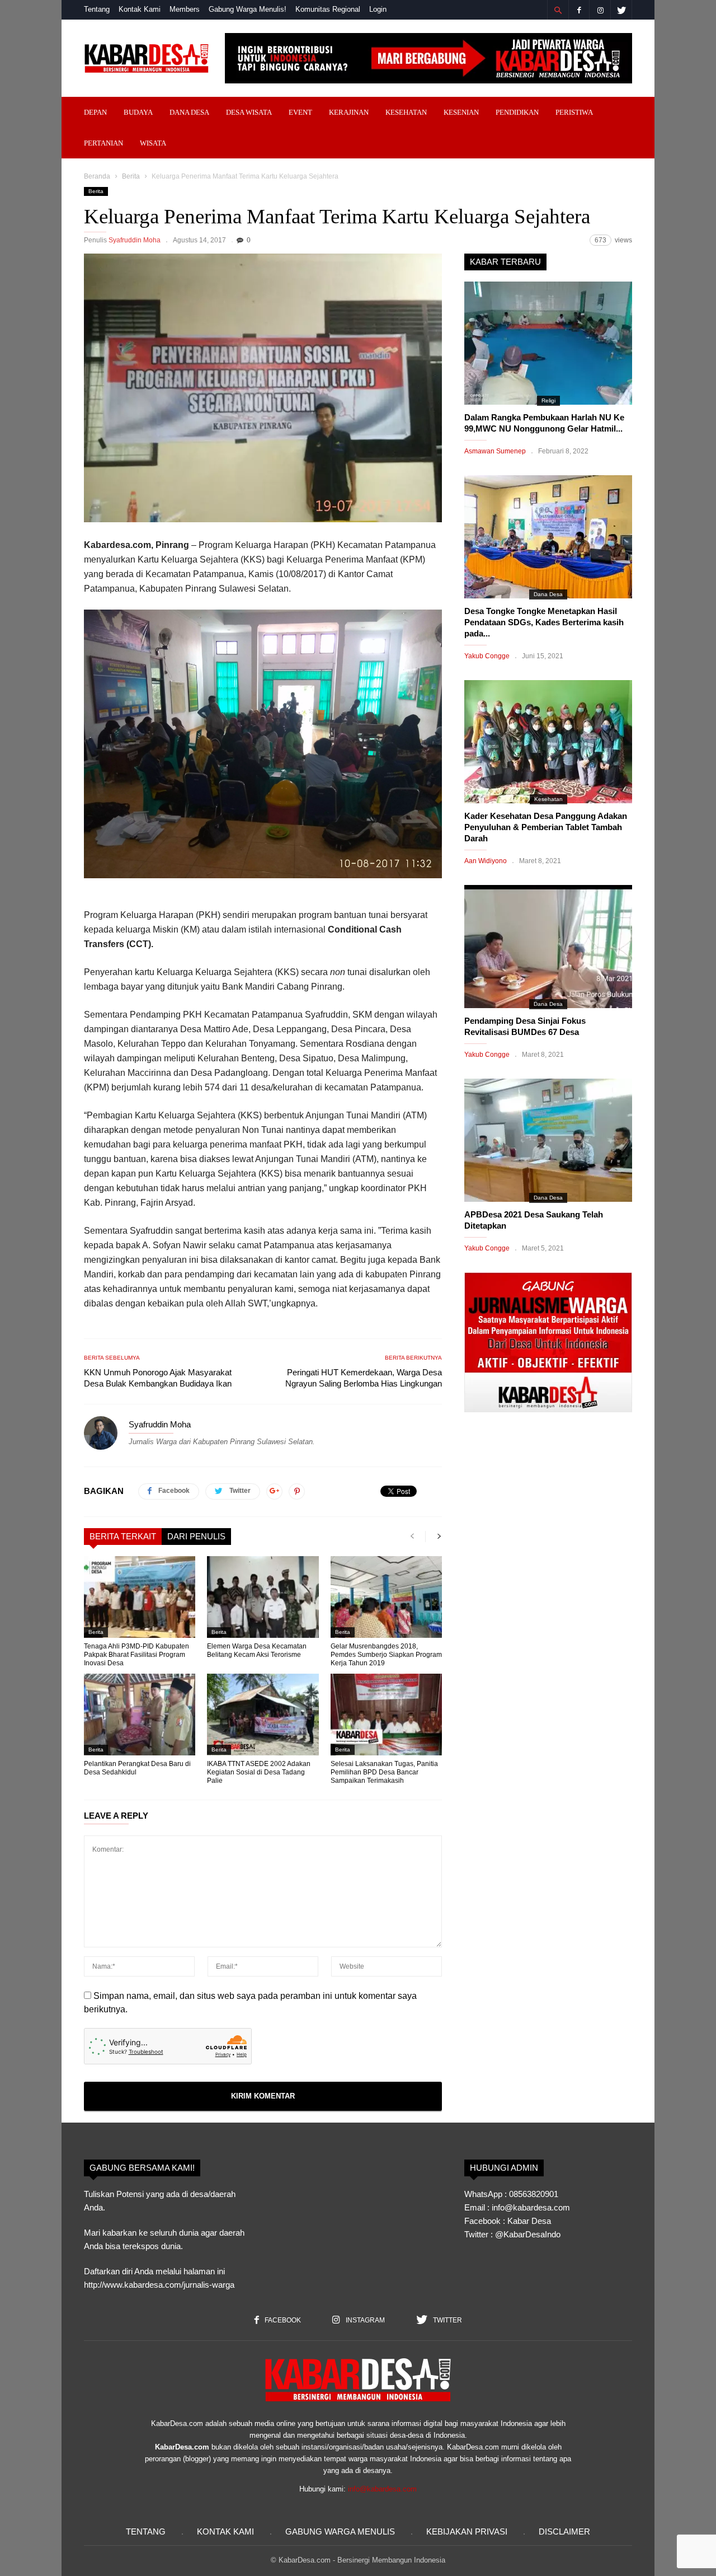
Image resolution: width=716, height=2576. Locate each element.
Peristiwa (574, 112)
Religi (548, 401)
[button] (558, 10)
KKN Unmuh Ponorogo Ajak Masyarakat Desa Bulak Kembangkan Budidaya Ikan (158, 1378)
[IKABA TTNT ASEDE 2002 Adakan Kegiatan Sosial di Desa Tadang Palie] (263, 1715)
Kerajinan (349, 112)
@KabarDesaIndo (528, 2234)
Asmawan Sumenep (495, 451)
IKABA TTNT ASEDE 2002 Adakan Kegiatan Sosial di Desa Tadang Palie (259, 1772)
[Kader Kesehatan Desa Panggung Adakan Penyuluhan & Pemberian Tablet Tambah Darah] (548, 742)
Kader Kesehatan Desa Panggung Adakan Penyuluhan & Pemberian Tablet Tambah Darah (546, 827)
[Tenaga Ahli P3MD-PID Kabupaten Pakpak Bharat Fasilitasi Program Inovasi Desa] (140, 1597)
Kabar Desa (529, 2221)
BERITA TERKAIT (123, 1536)
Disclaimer (564, 2531)
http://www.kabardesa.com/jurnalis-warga (159, 2285)
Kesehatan (406, 112)
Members (185, 9)
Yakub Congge (487, 656)
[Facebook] (579, 10)
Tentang (97, 9)
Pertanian (103, 143)
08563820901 (534, 2194)
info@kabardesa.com (382, 2489)
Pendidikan (517, 112)
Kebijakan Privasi (467, 2531)
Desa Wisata (249, 112)
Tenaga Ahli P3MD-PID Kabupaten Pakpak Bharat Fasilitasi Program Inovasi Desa (136, 1655)
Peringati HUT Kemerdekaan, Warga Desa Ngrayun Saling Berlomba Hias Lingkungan (364, 1378)
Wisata (153, 143)
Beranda (97, 176)
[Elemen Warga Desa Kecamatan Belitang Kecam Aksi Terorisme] (263, 1597)
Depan (95, 112)
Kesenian (461, 112)
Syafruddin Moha (135, 240)
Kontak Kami (140, 9)
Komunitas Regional (328, 9)
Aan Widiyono (486, 861)
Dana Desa (189, 112)
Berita (131, 176)
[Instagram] (600, 10)
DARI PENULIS (196, 1536)
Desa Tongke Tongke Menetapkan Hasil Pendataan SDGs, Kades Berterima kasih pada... (544, 622)
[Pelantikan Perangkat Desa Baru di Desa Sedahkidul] (140, 1715)
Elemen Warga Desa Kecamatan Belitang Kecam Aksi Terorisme (257, 1650)
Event (300, 112)
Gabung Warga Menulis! (248, 9)
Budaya (138, 112)
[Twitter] (621, 10)
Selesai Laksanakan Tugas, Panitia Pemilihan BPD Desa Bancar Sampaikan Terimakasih (384, 1772)
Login (378, 9)
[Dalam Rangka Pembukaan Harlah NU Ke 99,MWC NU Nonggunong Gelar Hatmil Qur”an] (548, 343)
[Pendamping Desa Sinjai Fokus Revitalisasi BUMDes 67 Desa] (548, 947)
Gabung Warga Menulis (340, 2531)
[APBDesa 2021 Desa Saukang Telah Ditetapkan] (548, 1140)
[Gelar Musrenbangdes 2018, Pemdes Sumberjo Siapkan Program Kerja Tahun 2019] (386, 1597)
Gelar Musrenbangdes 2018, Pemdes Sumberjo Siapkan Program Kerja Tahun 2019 (386, 1655)
